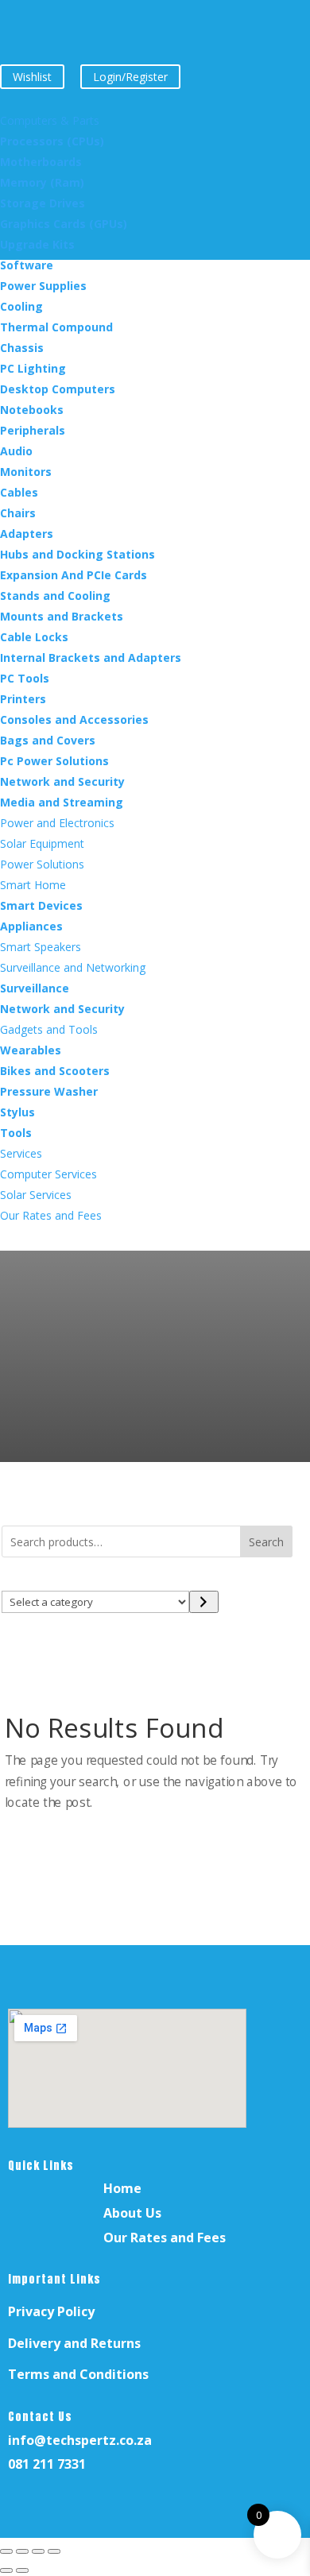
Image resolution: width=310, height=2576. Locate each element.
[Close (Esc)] (54, 2551)
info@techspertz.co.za (80, 2440)
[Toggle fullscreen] (22, 2551)
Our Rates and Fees (165, 2238)
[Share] (38, 2551)
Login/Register (130, 77)
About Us (132, 2213)
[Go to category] (204, 1602)
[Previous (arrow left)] (6, 2570)
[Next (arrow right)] (22, 2570)
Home (122, 2188)
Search (266, 1542)
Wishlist (32, 77)
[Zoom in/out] (6, 2551)
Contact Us (40, 2417)
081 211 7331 (47, 2464)
